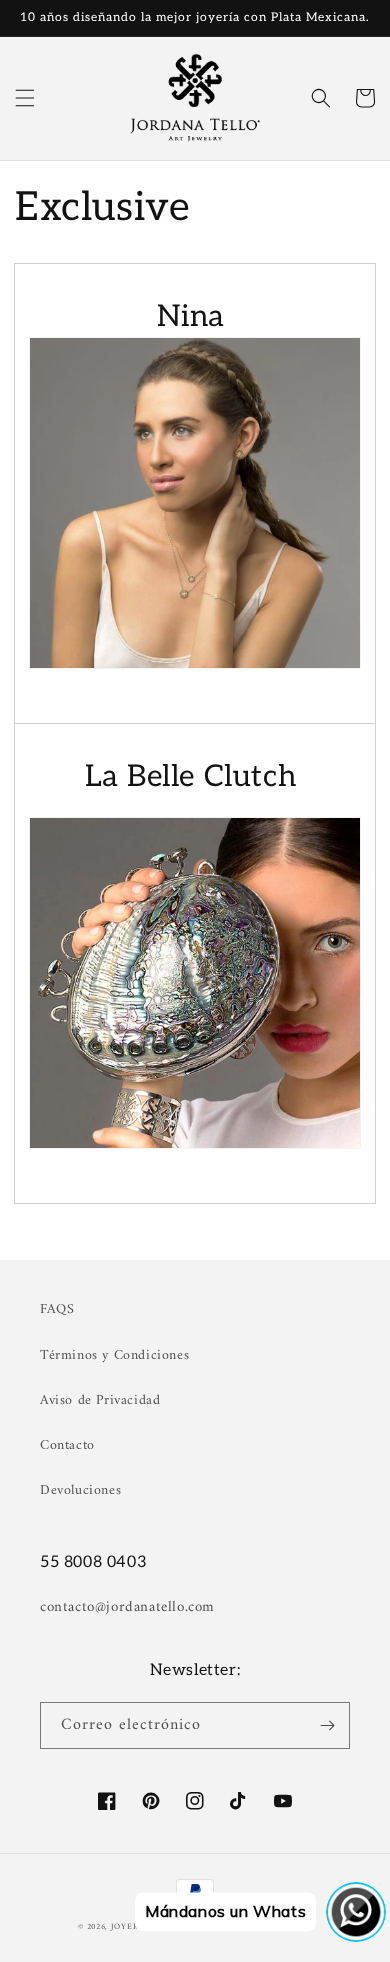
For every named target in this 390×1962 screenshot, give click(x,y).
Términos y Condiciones (114, 1355)
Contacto (67, 1445)
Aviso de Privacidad (100, 1400)
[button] (25, 98)
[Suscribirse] (327, 1725)
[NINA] (195, 503)
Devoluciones (80, 1490)
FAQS (57, 1309)
